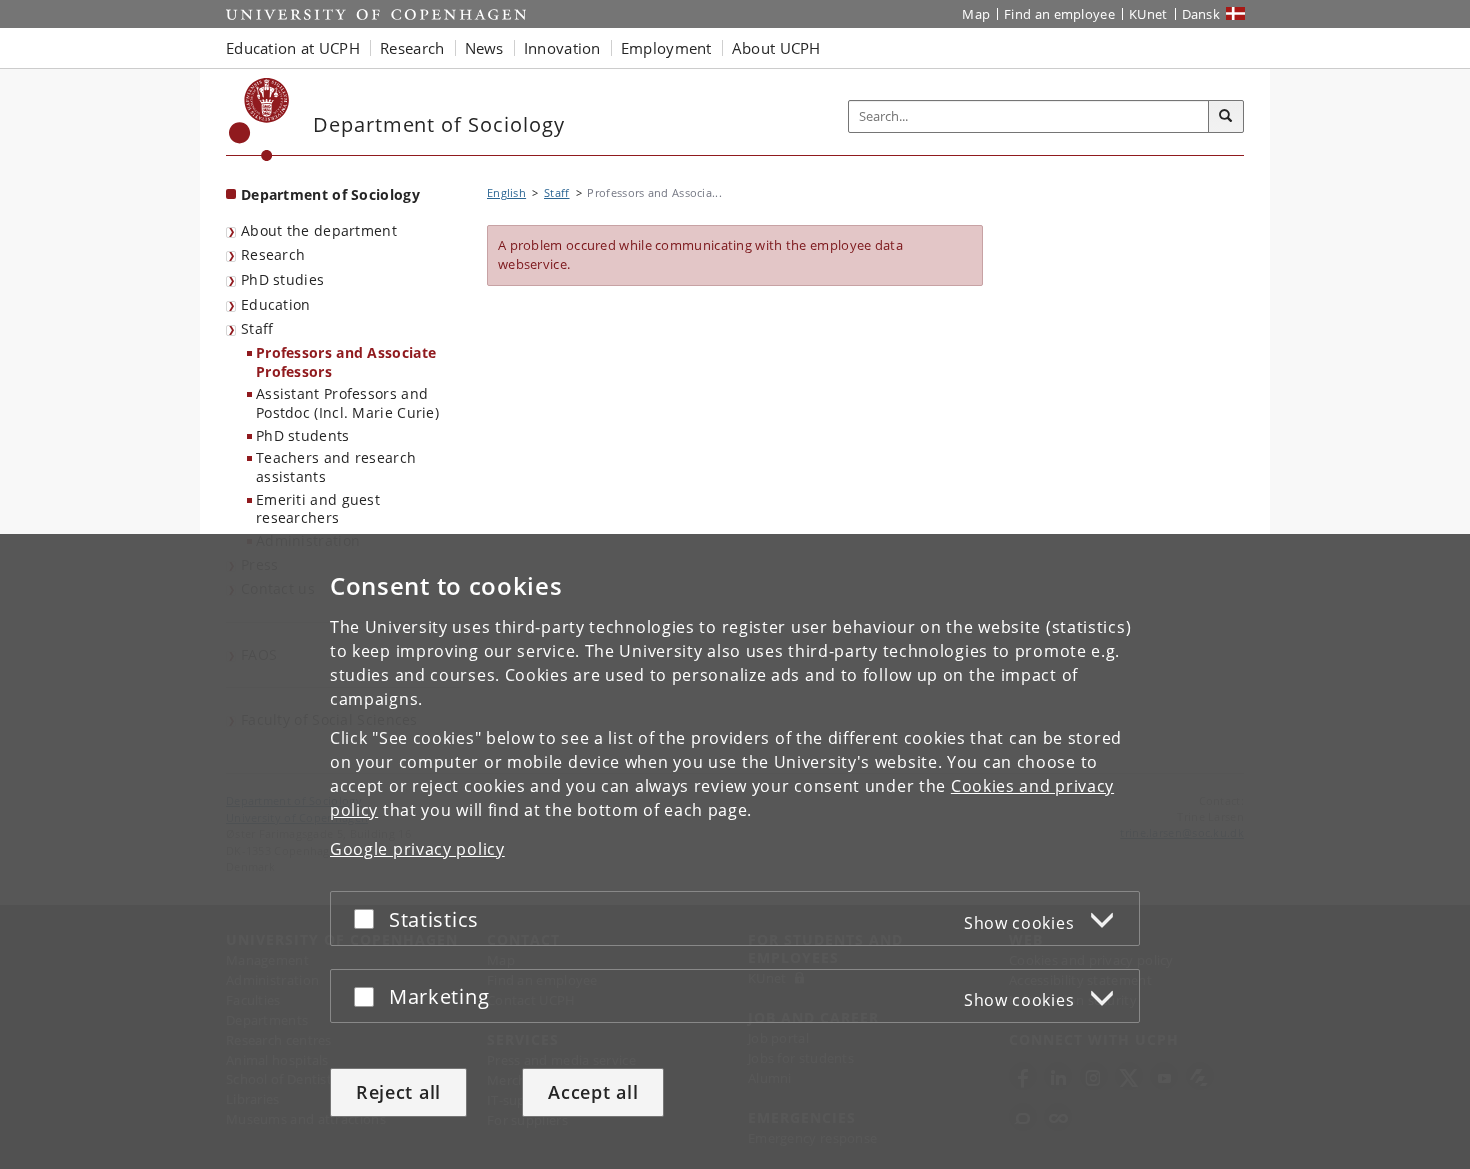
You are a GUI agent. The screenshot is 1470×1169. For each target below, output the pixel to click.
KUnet (1148, 14)
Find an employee (1059, 14)
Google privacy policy (417, 849)
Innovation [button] (562, 48)
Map (976, 14)
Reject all (398, 1092)
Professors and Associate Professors (346, 362)
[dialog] (735, 851)
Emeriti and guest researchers (318, 509)
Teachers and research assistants (336, 467)
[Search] (1226, 117)
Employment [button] (666, 48)
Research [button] (412, 48)
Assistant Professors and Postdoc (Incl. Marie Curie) (347, 403)
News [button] (484, 48)
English (506, 192)
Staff (257, 328)
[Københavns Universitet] (259, 119)
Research (273, 254)
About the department (319, 230)
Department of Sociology (330, 194)
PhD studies (282, 279)
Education (276, 304)
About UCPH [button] (776, 48)
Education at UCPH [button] (293, 48)
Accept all (593, 1092)
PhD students (303, 435)
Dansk (1201, 14)
